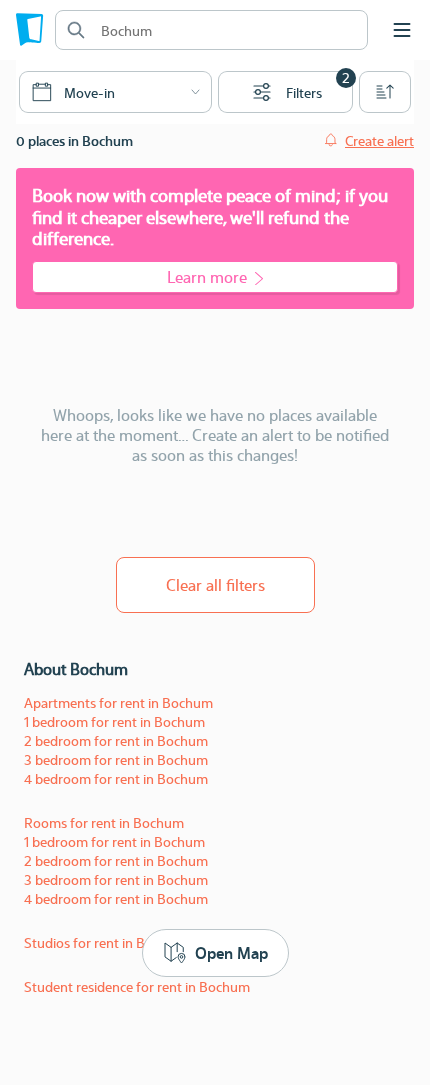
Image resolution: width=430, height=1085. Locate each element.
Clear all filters (215, 584)
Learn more (207, 276)
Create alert (379, 140)
